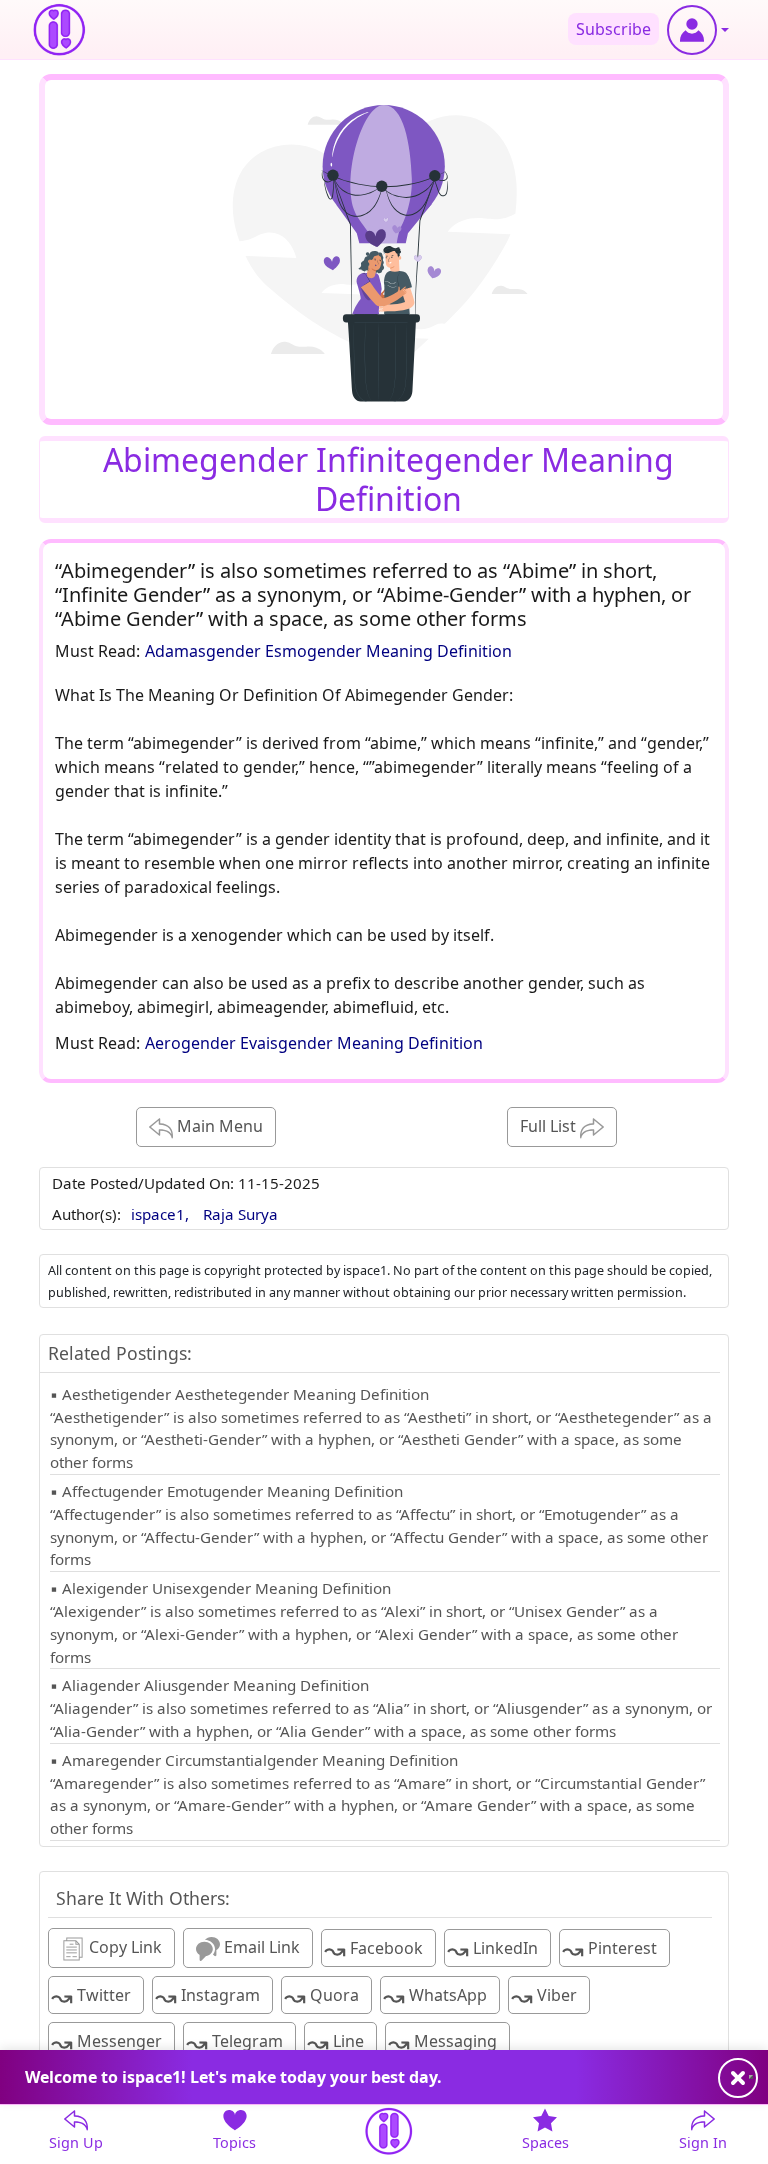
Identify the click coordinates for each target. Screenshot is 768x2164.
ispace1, (162, 1214)
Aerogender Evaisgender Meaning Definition (314, 1043)
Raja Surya (240, 1214)
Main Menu (218, 1126)
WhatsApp (435, 1996)
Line (335, 2042)
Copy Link (123, 1947)
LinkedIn (492, 1949)
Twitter (91, 1996)
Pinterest (609, 1949)
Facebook (373, 1949)
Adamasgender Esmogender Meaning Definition (328, 651)
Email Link (260, 1947)
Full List (550, 1126)
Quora (321, 1996)
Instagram (207, 1996)
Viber (544, 1996)
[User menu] (698, 30)
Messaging (442, 2042)
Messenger (106, 2042)
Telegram (234, 2042)
